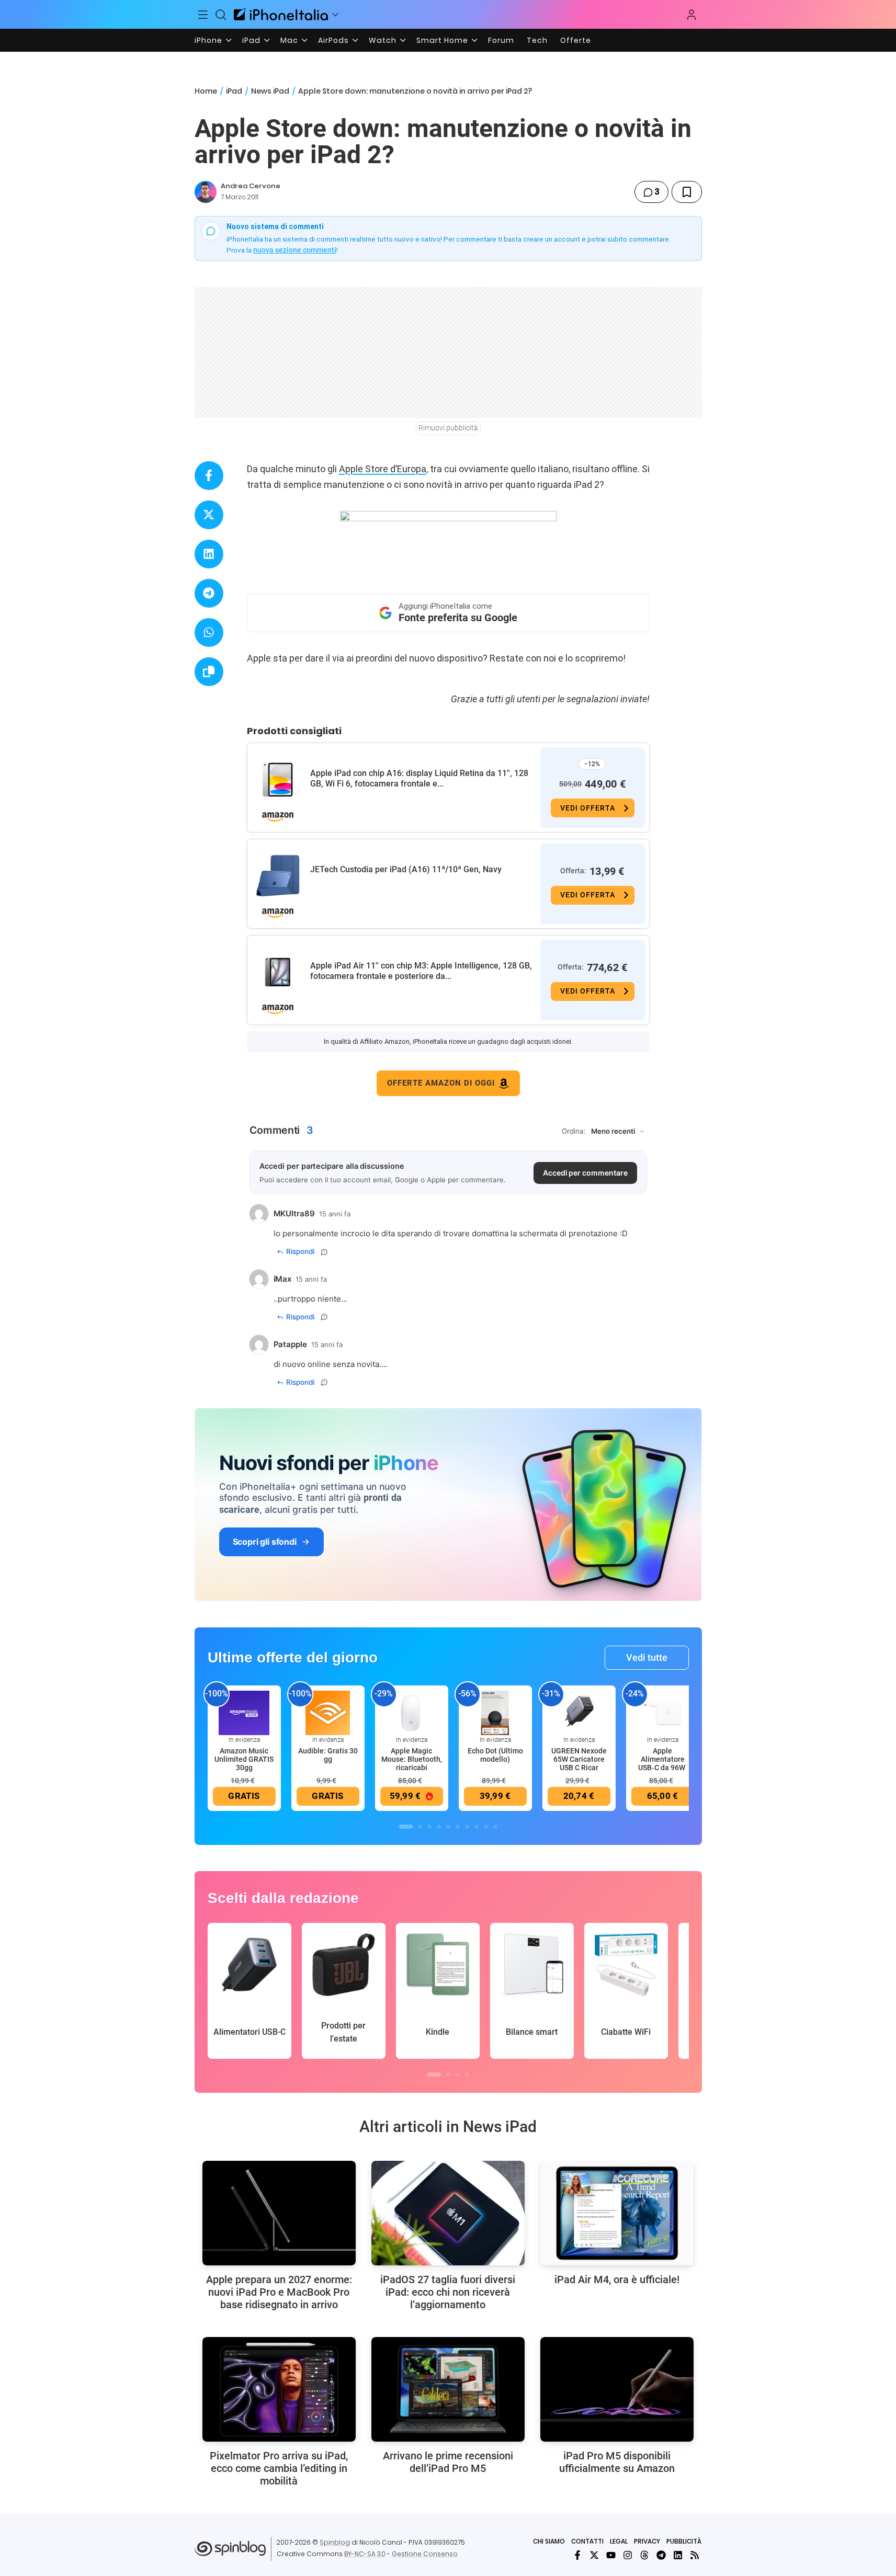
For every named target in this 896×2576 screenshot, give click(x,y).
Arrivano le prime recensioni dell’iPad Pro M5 (448, 2462)
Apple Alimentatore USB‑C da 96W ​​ (662, 1759)
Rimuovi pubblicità (448, 428)
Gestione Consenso (425, 2554)
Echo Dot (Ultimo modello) (495, 1755)
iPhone (208, 40)
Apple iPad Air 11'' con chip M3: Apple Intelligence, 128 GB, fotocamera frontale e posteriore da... (421, 971)
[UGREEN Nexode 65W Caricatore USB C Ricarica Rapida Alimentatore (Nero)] (579, 1712)
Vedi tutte (647, 1657)
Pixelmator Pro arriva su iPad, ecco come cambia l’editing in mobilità (279, 2468)
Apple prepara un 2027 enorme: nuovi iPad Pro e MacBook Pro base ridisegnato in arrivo (279, 2292)
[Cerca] (221, 15)
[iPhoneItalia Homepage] (281, 14)
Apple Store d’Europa (383, 469)
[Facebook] (577, 2555)
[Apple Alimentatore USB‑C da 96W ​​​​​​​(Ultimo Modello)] (663, 1712)
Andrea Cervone (251, 186)
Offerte (576, 40)
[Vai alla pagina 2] (420, 1827)
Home (206, 91)
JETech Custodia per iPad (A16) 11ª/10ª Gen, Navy (406, 869)
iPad (251, 40)
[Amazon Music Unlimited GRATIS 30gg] (244, 1712)
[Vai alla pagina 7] (467, 1827)
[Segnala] (324, 1252)
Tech (537, 40)
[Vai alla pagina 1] (406, 1827)
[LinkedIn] (678, 2555)
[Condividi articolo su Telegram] (209, 593)
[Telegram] (661, 2555)
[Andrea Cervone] (206, 192)
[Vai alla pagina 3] (429, 1827)
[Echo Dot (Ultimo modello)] (495, 1712)
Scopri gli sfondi (265, 1542)
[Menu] (203, 15)
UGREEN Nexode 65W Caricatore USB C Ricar (579, 1759)
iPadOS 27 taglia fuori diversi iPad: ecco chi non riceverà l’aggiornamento (448, 2292)
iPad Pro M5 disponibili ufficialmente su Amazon (617, 2462)
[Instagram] (628, 2555)
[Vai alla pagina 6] (458, 1827)
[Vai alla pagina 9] (486, 1827)
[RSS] (695, 2555)
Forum (501, 40)
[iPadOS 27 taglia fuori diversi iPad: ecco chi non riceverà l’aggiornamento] (448, 2213)
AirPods (333, 40)
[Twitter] (594, 2555)
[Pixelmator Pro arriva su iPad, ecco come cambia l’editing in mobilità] (279, 2389)
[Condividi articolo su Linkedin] (209, 554)
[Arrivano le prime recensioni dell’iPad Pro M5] (448, 2389)
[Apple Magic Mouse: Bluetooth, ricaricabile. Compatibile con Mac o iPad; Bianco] (412, 1712)
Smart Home (442, 40)
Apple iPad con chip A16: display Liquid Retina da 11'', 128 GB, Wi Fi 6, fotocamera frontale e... (419, 778)
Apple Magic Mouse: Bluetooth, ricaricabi (412, 1759)
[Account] (691, 15)
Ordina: (574, 1131)
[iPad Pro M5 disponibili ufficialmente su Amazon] (617, 2389)
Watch (383, 40)
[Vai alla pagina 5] (448, 1827)
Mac (289, 40)
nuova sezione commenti (295, 250)
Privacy (647, 2541)
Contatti (587, 2541)
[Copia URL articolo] (209, 672)
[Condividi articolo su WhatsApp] (209, 632)
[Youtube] (611, 2555)
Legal (619, 2541)
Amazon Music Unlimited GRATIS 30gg (244, 1759)
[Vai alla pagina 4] (439, 1827)
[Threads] (644, 2555)
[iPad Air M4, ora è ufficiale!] (617, 2213)
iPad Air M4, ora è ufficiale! (617, 2279)
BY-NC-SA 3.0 (365, 2554)
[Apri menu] (335, 15)
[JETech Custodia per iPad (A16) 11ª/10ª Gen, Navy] (278, 876)
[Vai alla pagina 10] (495, 1827)
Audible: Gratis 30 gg (328, 1755)
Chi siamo (549, 2541)
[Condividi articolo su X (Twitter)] (209, 515)
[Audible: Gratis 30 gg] (328, 1712)
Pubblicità (684, 2541)
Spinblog (335, 2542)
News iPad (270, 91)
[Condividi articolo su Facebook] (209, 476)
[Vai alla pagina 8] (477, 1827)
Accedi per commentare (585, 1173)
